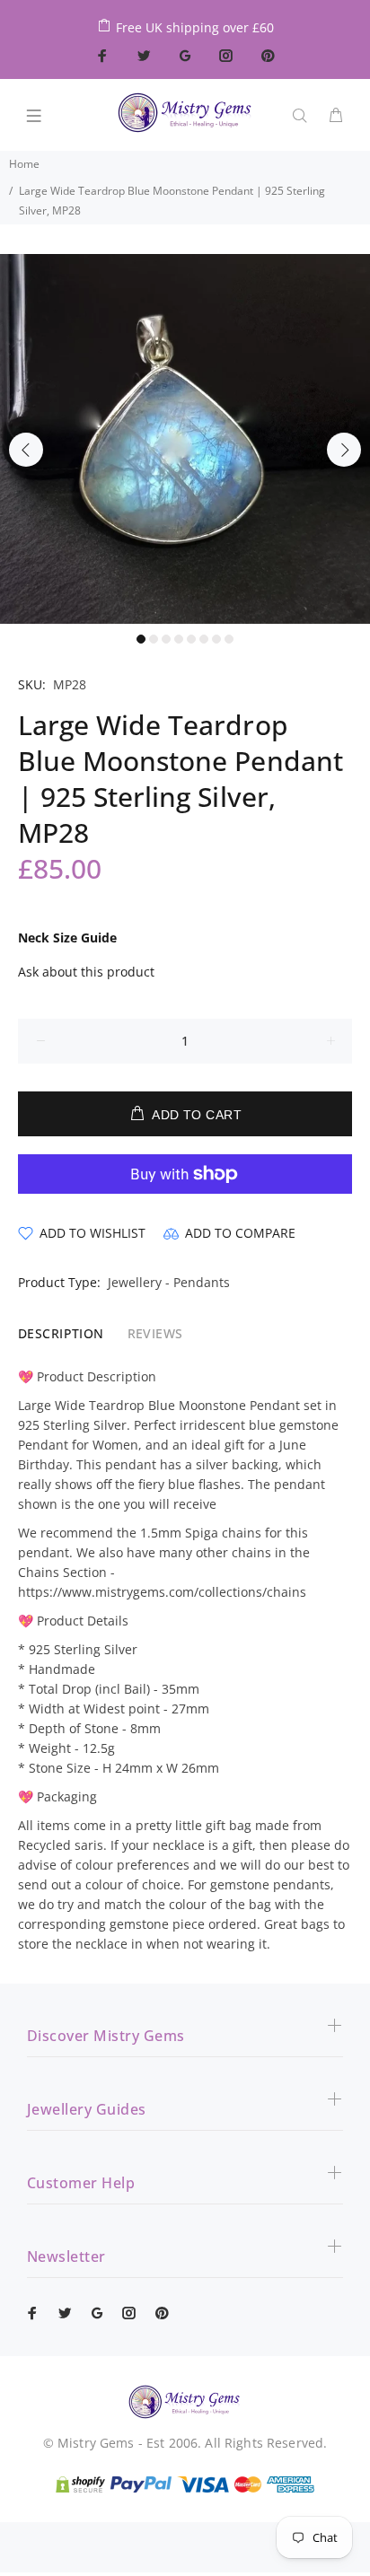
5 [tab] (191, 639)
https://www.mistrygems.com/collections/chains (162, 1592)
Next (344, 450)
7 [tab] (216, 639)
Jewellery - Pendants (169, 1282)
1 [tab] (141, 639)
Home (24, 164)
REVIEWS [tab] (155, 1333)
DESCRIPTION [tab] (61, 1333)
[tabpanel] (185, 439)
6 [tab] (204, 639)
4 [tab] (179, 639)
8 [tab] (229, 639)
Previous (26, 450)
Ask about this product (86, 972)
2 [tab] (154, 639)
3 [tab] (166, 639)
